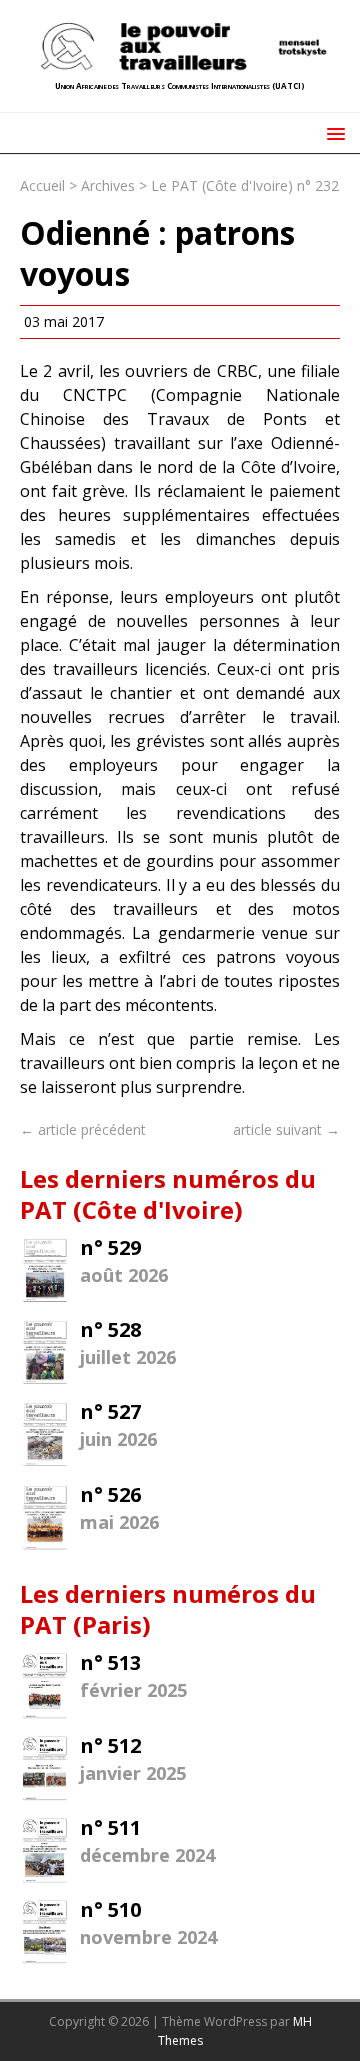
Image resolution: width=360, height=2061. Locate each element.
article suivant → (286, 1129)
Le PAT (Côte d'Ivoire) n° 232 (245, 185)
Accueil (42, 185)
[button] (332, 132)
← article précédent (83, 1129)
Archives (108, 185)
